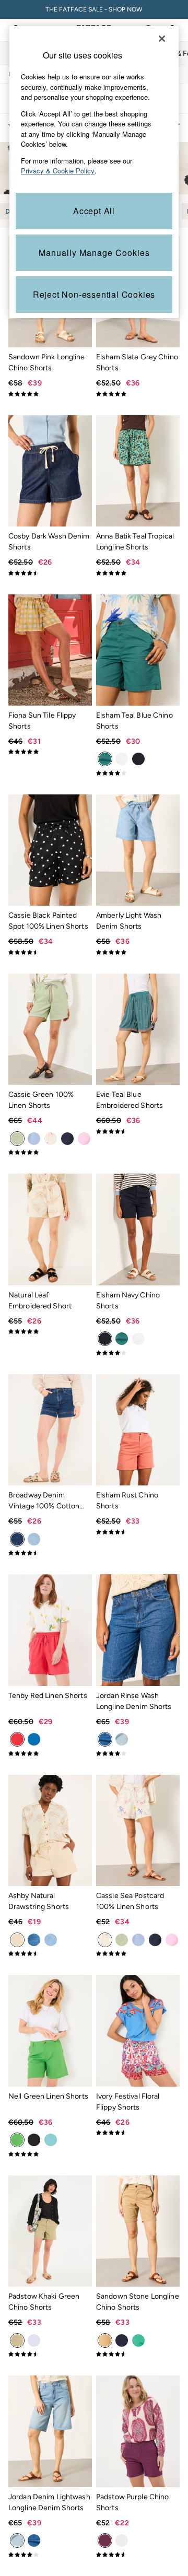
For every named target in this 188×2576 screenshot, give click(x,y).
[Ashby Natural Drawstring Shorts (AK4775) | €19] (50, 1830)
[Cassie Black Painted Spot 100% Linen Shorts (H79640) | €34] (50, 850)
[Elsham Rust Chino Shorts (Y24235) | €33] (138, 1430)
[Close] (162, 39)
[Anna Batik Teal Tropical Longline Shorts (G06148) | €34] (138, 471)
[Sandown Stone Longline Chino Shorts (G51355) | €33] (138, 2231)
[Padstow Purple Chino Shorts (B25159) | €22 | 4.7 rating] (138, 2555)
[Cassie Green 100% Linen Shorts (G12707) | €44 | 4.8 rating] (50, 1152)
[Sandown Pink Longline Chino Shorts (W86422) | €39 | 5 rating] (50, 394)
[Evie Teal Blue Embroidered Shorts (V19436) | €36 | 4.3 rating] (138, 1131)
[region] (94, 172)
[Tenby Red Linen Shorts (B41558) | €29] (50, 1630)
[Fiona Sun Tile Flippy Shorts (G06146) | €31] (50, 650)
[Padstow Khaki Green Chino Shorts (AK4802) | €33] (50, 2231)
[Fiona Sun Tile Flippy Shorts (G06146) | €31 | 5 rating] (50, 752)
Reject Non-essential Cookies (94, 294)
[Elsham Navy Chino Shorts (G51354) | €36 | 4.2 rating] (138, 1353)
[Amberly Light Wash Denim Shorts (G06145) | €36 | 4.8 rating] (138, 952)
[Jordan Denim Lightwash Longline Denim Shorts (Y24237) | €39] (50, 2431)
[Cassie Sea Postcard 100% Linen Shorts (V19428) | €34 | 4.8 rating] (138, 1953)
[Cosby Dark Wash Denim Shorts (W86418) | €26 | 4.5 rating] (50, 573)
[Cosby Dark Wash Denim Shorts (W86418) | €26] (50, 471)
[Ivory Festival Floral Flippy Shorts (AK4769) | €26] (138, 2030)
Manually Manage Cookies (94, 253)
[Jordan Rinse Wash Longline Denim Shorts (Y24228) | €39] (138, 1630)
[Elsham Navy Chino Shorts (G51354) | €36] (138, 1229)
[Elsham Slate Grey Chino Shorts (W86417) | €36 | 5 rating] (138, 394)
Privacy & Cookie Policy (58, 171)
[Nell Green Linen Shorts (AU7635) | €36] (50, 2030)
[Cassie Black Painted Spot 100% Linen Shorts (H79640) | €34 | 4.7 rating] (50, 952)
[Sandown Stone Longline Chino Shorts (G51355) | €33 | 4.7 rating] (138, 2354)
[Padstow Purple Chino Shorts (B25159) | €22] (138, 2431)
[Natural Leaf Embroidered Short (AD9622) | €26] (50, 1229)
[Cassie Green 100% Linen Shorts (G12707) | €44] (50, 1029)
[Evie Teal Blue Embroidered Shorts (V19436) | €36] (138, 1029)
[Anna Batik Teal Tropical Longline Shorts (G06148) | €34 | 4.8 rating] (138, 573)
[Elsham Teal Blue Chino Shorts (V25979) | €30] (138, 650)
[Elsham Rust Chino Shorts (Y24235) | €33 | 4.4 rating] (138, 1532)
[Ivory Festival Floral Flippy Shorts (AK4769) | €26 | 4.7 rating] (138, 2133)
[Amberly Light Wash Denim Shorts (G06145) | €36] (138, 850)
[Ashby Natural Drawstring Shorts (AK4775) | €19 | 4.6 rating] (50, 1953)
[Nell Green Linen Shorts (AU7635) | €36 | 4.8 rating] (50, 2154)
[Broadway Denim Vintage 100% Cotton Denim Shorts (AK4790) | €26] (50, 1430)
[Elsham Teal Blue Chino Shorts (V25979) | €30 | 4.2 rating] (138, 773)
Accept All (94, 211)
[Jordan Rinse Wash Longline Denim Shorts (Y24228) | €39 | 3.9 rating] (138, 1753)
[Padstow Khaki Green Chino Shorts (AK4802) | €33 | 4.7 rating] (50, 2354)
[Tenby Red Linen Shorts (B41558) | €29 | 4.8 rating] (50, 1753)
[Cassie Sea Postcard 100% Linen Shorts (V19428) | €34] (138, 1830)
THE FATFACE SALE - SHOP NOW (94, 9)
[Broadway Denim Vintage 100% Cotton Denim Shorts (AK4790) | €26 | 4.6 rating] (50, 1553)
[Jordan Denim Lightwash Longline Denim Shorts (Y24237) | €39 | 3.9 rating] (50, 2555)
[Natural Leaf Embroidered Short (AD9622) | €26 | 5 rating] (50, 1331)
